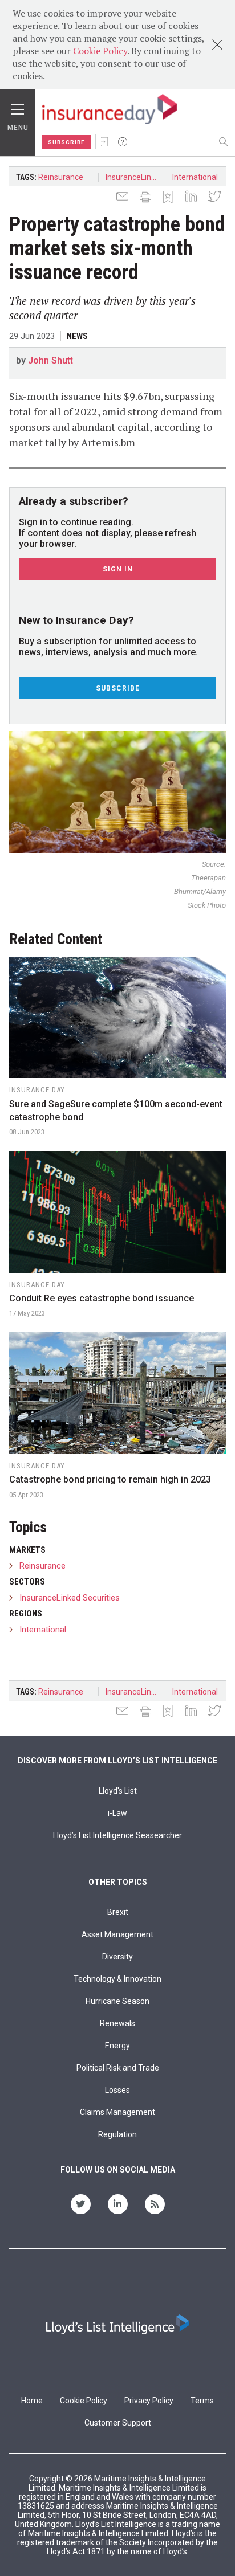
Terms (202, 2401)
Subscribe (66, 142)
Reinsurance (61, 177)
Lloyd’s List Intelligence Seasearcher (117, 1835)
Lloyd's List (118, 1791)
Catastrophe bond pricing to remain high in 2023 (110, 1479)
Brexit (118, 1912)
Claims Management (117, 2112)
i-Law (117, 1813)
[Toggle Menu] (18, 107)
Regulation (117, 2134)
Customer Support (118, 2423)
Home (32, 2401)
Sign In (104, 142)
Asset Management (117, 1934)
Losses (117, 2090)
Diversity (117, 1957)
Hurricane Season (117, 2001)
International (195, 177)
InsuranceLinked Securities (135, 177)
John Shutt (50, 360)
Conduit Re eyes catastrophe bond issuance (102, 1298)
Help (123, 142)
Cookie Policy (100, 51)
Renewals (117, 2023)
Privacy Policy (149, 2401)
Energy (117, 2046)
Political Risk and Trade (118, 2068)
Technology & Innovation (117, 1979)
